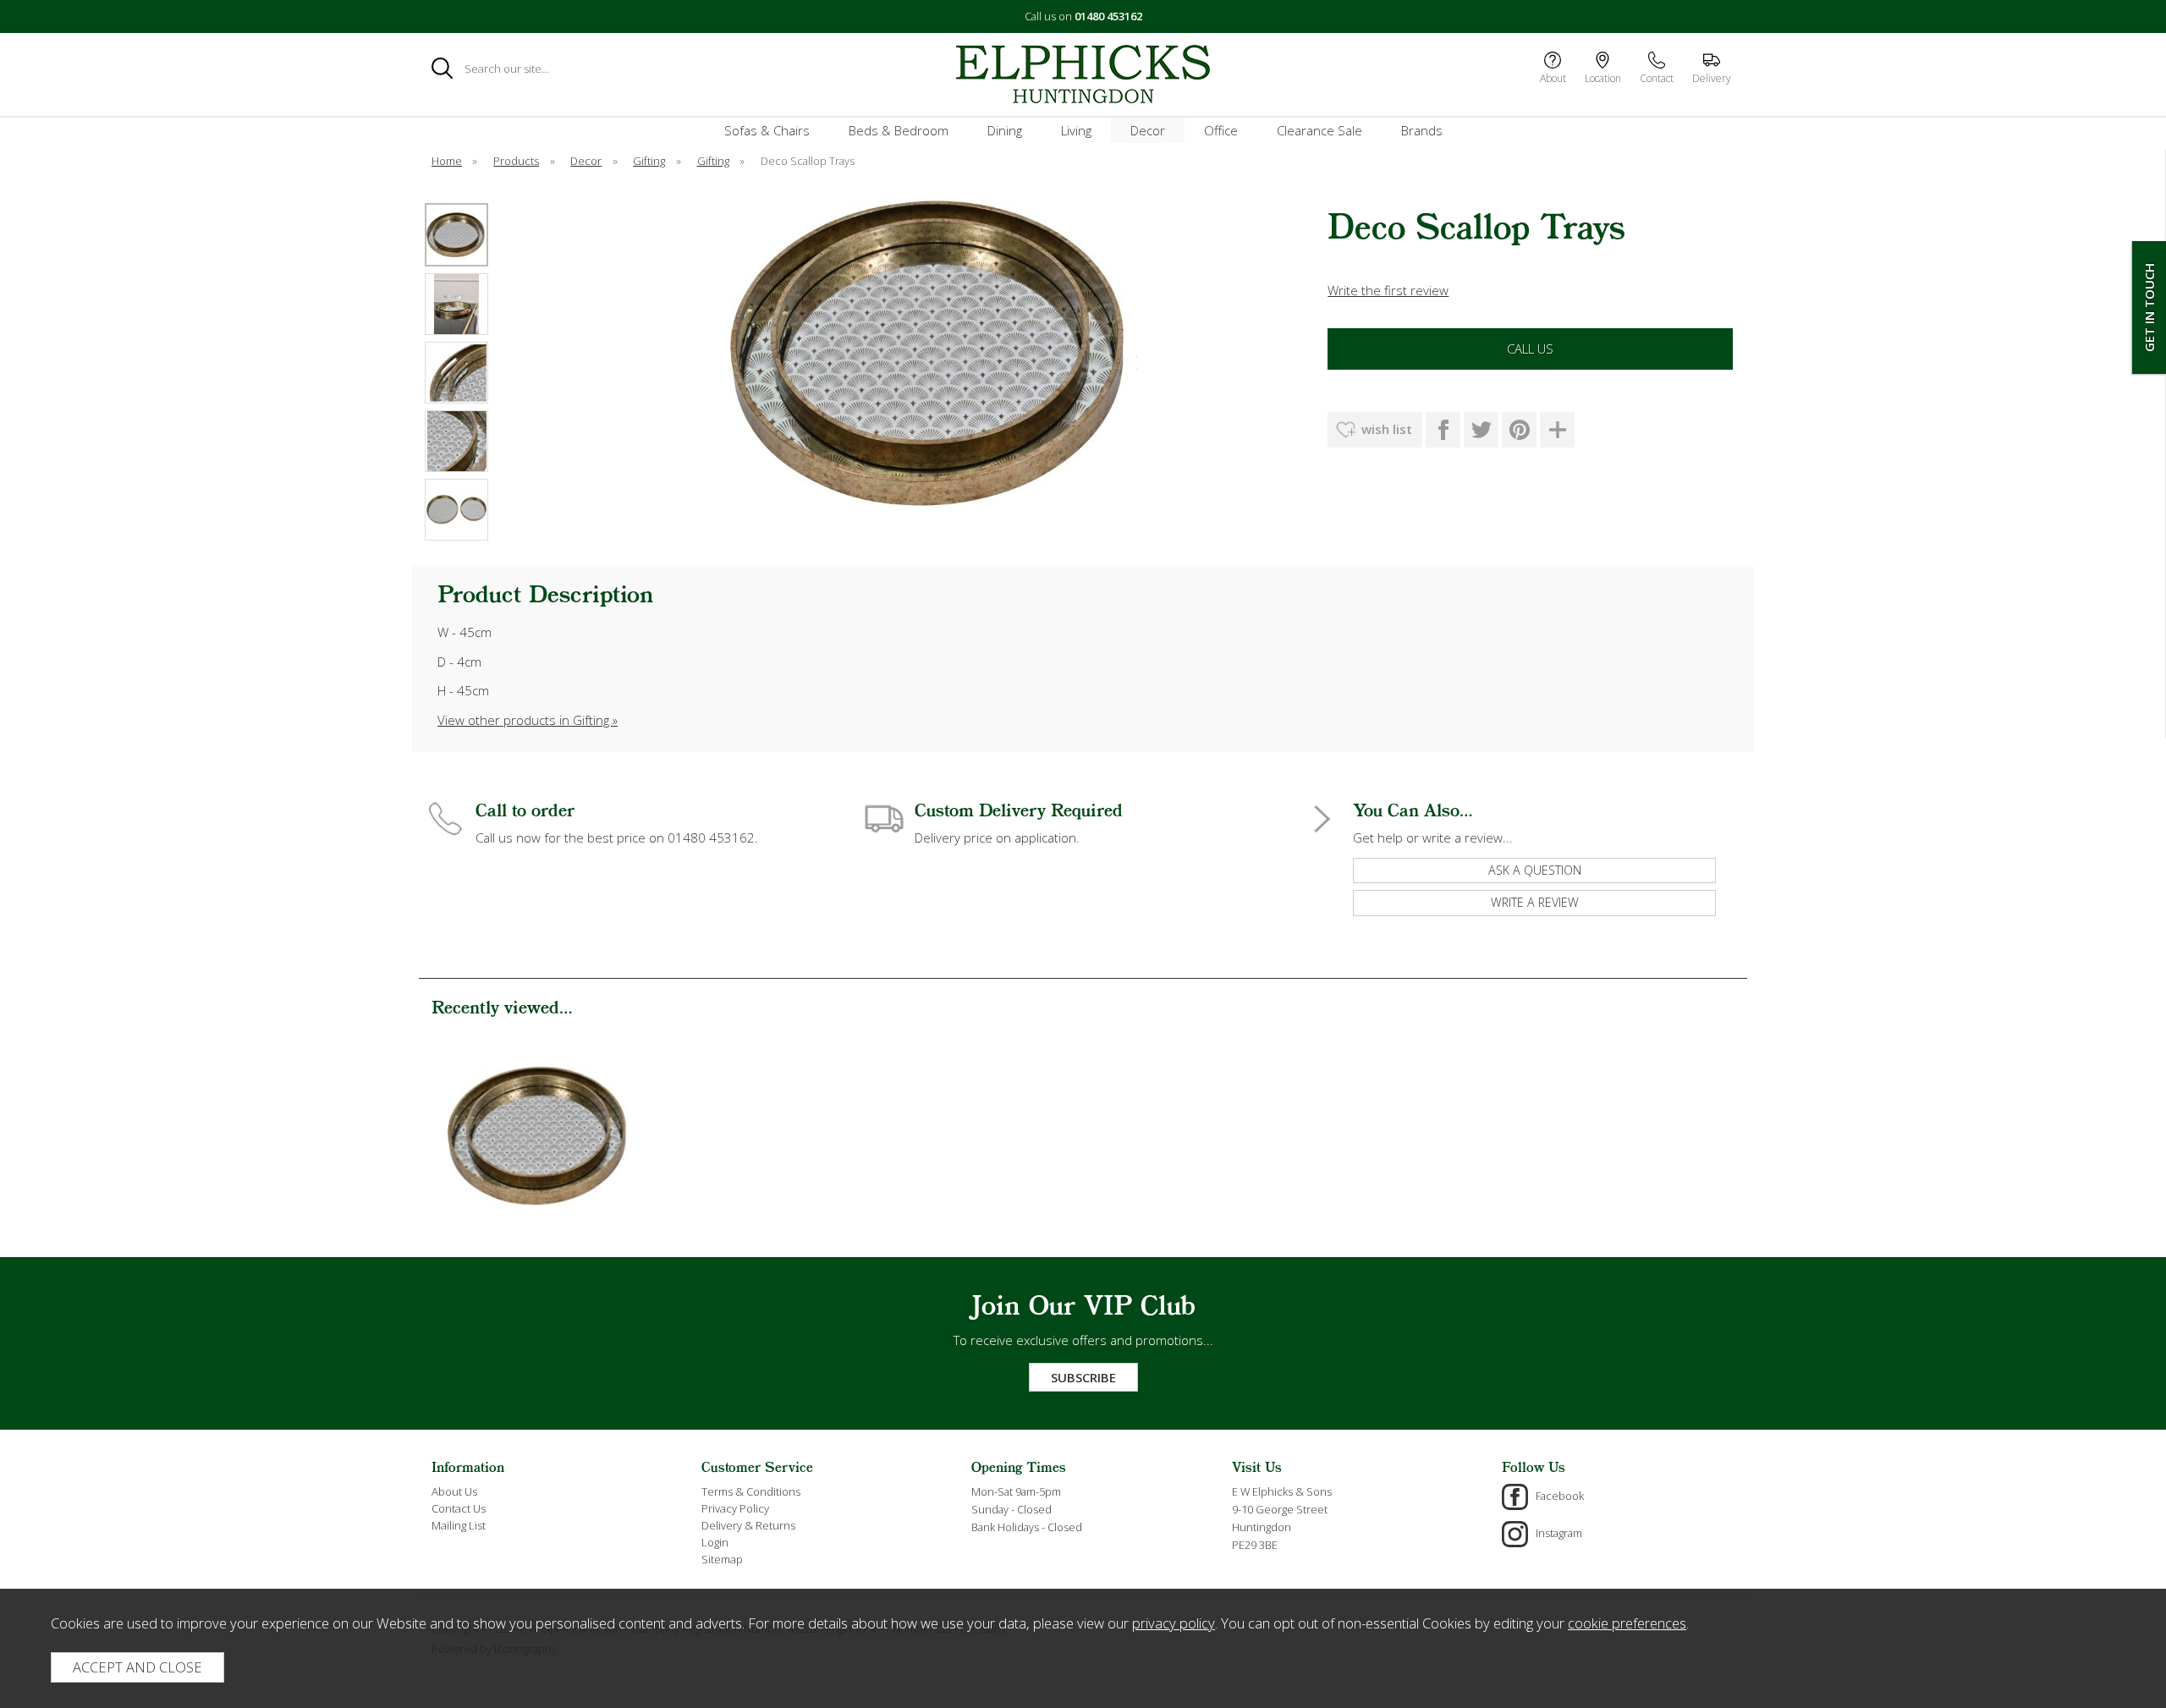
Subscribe (1083, 1377)
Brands (1422, 130)
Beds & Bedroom (899, 130)
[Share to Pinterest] (1519, 430)
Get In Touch (2149, 308)
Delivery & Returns (748, 1525)
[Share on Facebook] (1443, 430)
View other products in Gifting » (528, 720)
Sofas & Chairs (767, 130)
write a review (1535, 902)
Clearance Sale (1319, 130)
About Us (454, 1491)
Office (1221, 130)
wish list (1387, 429)
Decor (1148, 130)
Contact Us (459, 1508)
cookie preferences (1627, 1623)
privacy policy (1174, 1623)
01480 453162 (1108, 16)
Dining (1005, 130)
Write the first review (1388, 290)
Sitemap (722, 1559)
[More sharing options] (1557, 430)
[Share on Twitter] (1481, 430)
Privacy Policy (735, 1508)
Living (1076, 130)
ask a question (1535, 870)
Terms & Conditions (751, 1491)
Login (715, 1542)
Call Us (1530, 349)
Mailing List (459, 1525)
